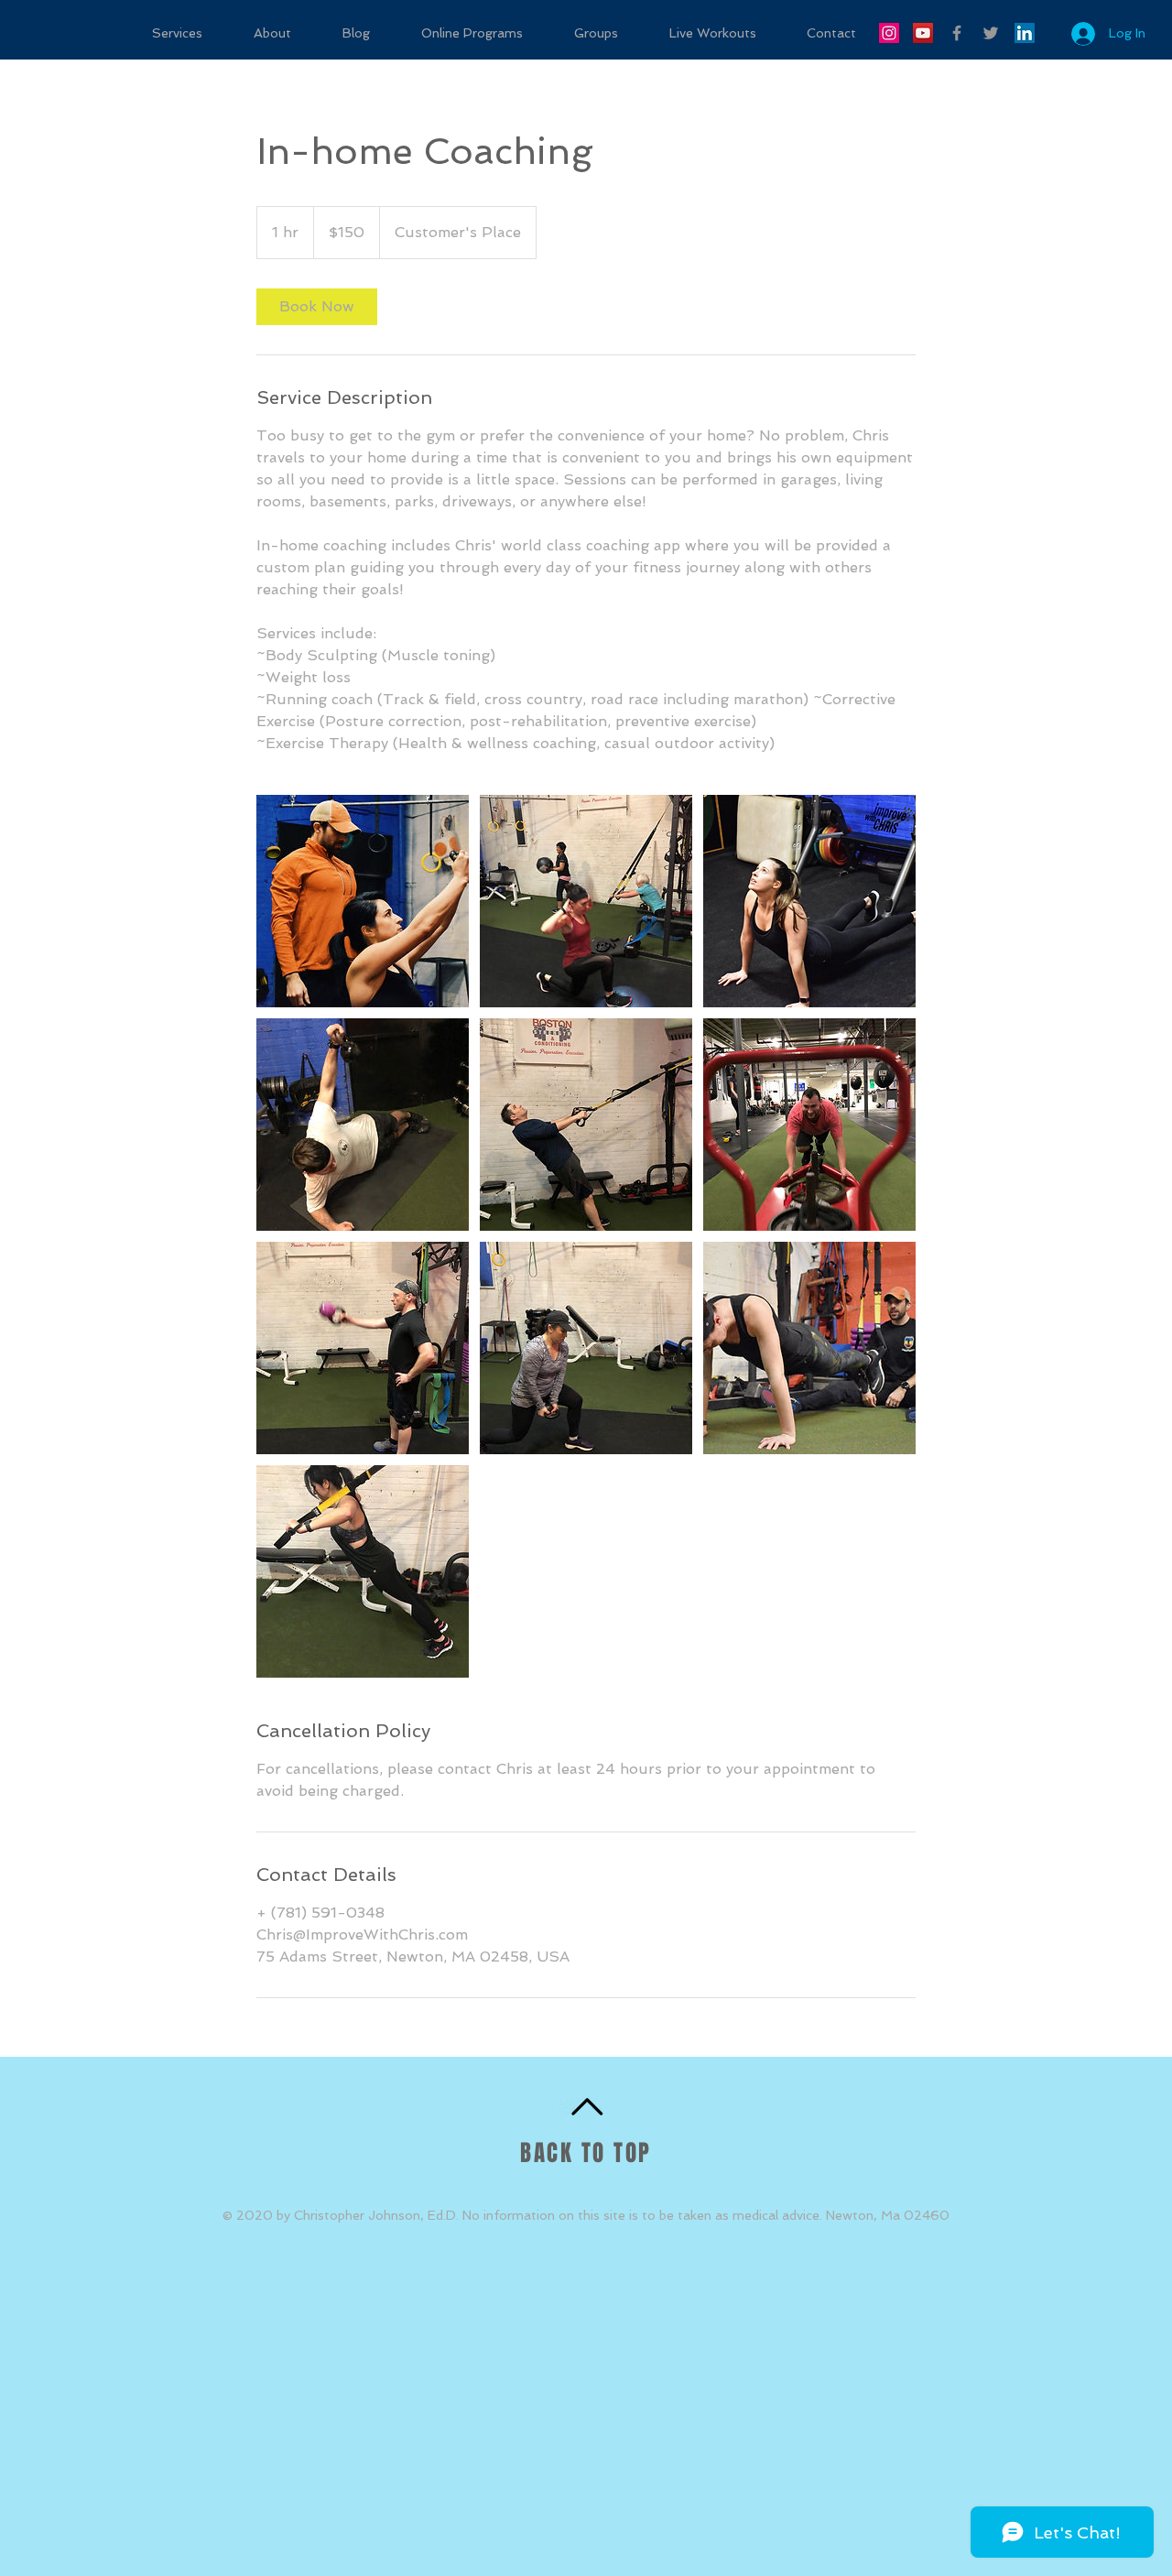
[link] (317, 307)
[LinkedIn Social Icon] (1025, 33)
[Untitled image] (363, 901)
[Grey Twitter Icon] (991, 33)
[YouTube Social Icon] (923, 33)
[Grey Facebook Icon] (957, 33)
